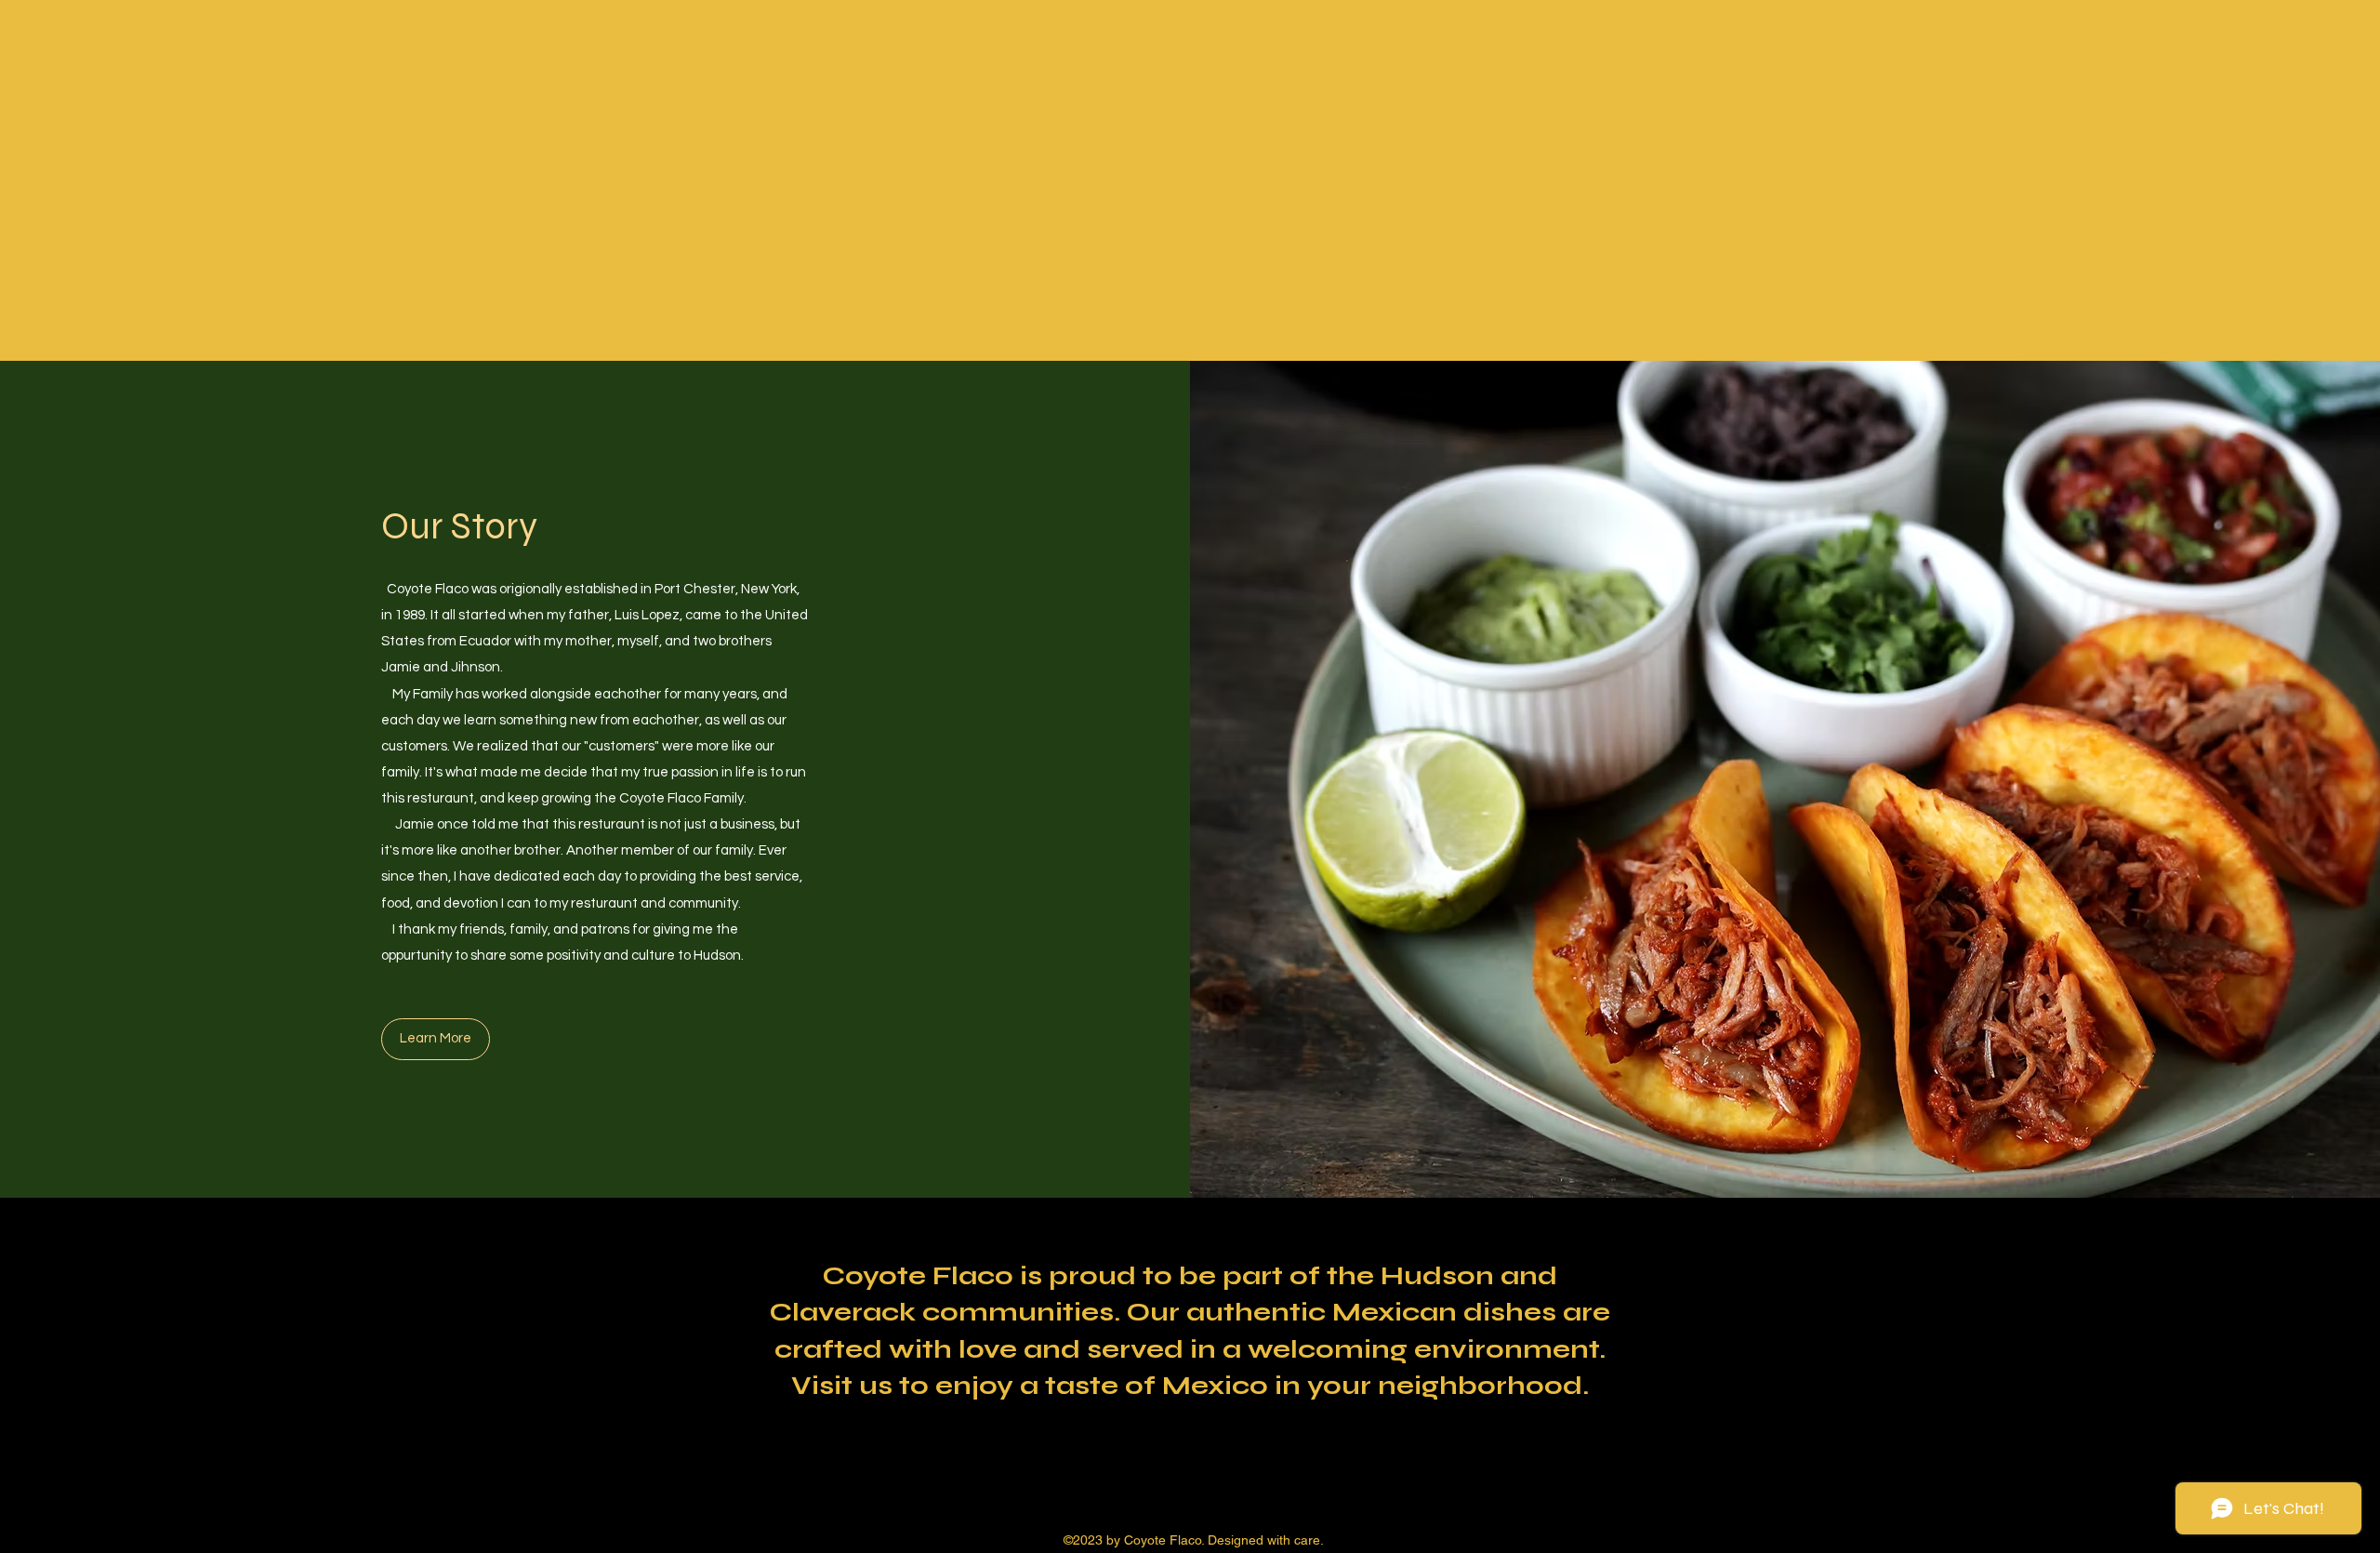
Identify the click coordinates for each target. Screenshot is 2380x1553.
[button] (436, 1039)
